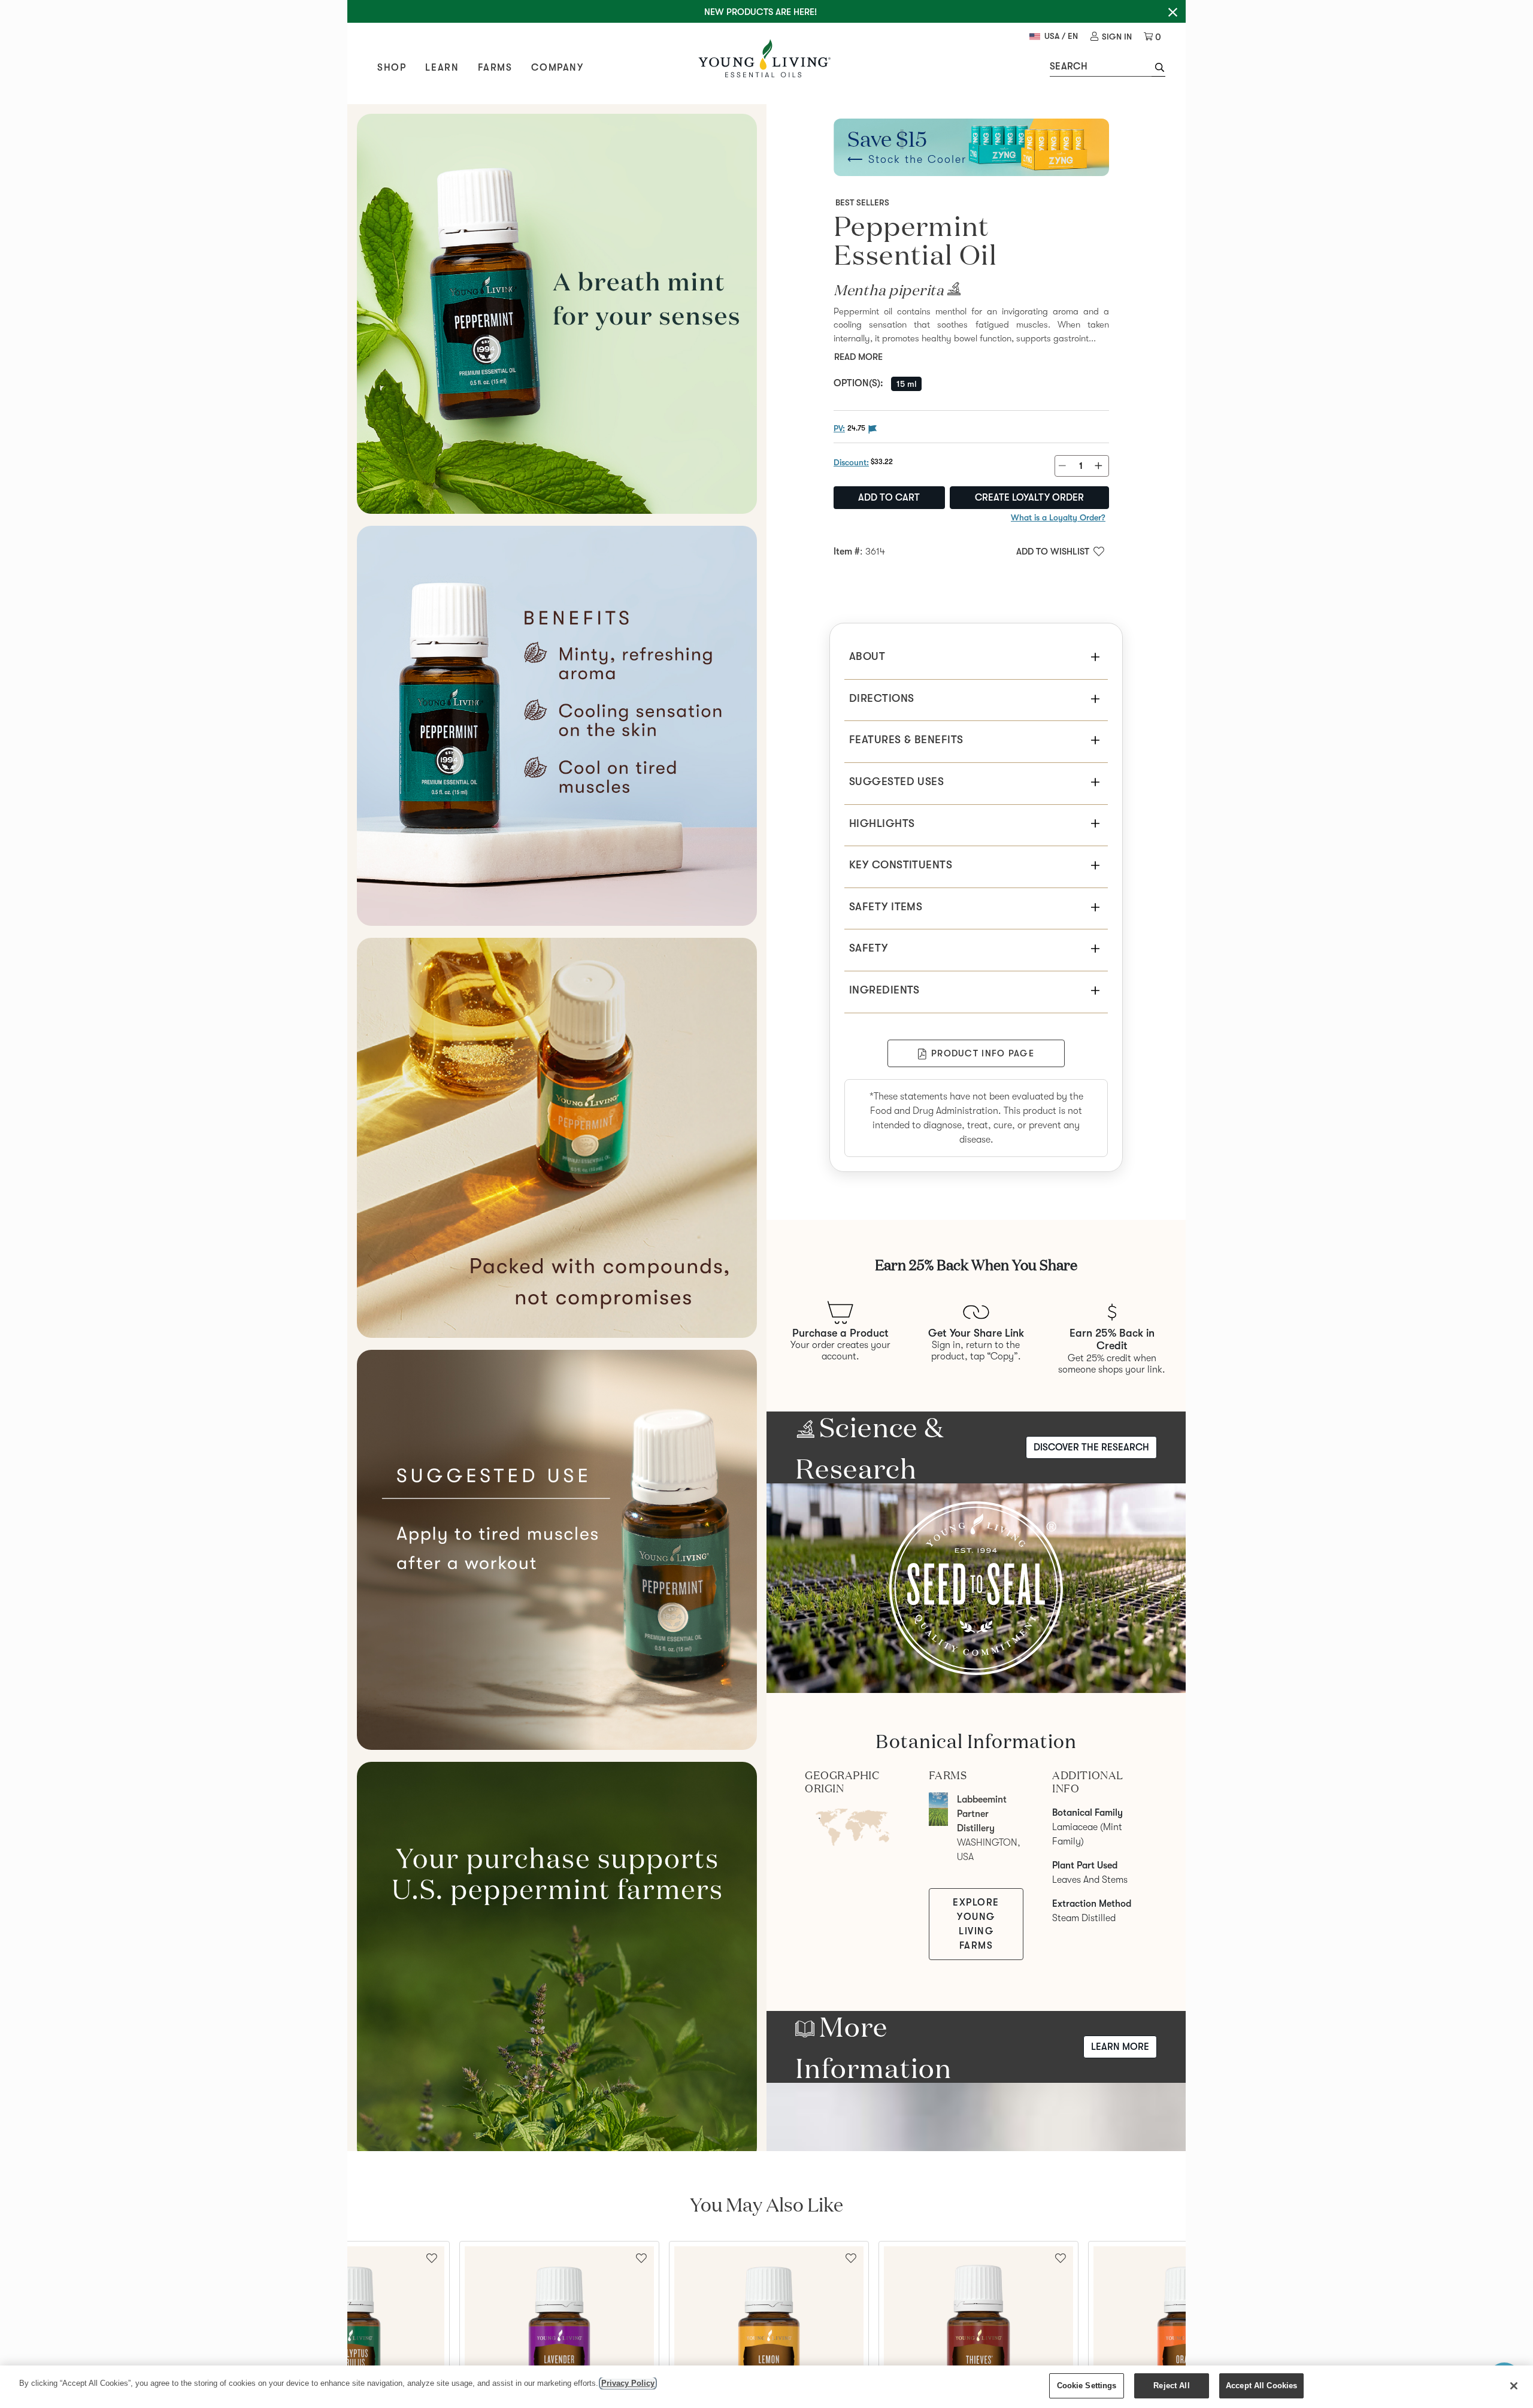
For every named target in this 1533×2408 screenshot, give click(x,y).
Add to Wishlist (1053, 552)
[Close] (1514, 2386)
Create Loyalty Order (1029, 498)
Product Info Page (983, 1053)
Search (1069, 66)
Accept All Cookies (1261, 2386)
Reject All (1171, 2386)
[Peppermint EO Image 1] (557, 314)
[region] (766, 2387)
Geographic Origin (842, 1782)
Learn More (1120, 2047)
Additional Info (1087, 1782)
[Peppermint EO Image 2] (557, 726)
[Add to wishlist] (641, 2257)
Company (557, 68)
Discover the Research (1091, 1447)
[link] (1111, 37)
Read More (858, 357)
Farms (495, 68)
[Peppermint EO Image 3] (557, 1138)
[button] (1158, 69)
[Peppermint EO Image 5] (557, 1962)
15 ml (906, 384)
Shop (392, 68)
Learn (442, 68)
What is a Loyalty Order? (1058, 517)
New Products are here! (761, 12)
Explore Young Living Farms (976, 1924)
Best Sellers (862, 202)
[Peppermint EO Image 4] (557, 1550)
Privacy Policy (628, 2383)
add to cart (889, 498)
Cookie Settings (1087, 2386)
